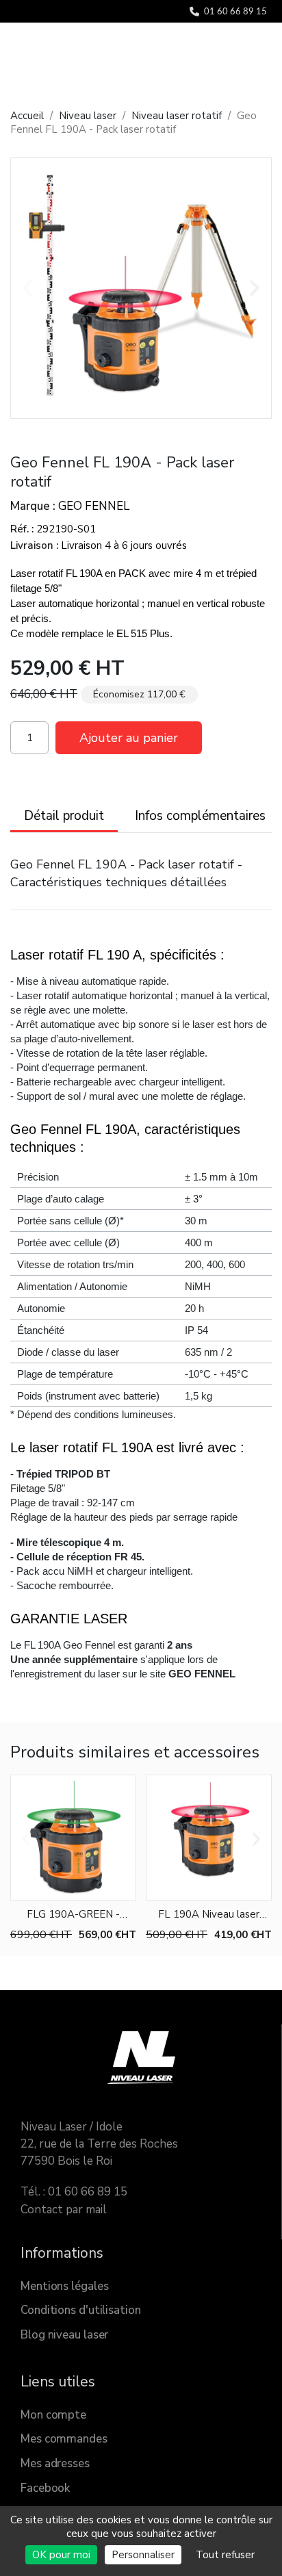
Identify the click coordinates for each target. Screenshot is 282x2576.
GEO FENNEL (94, 506)
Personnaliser (143, 2555)
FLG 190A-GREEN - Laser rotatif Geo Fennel (73, 1915)
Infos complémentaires (200, 816)
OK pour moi (61, 2555)
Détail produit (64, 816)
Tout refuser (225, 2555)
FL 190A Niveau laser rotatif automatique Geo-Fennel (209, 1915)
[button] (27, 288)
